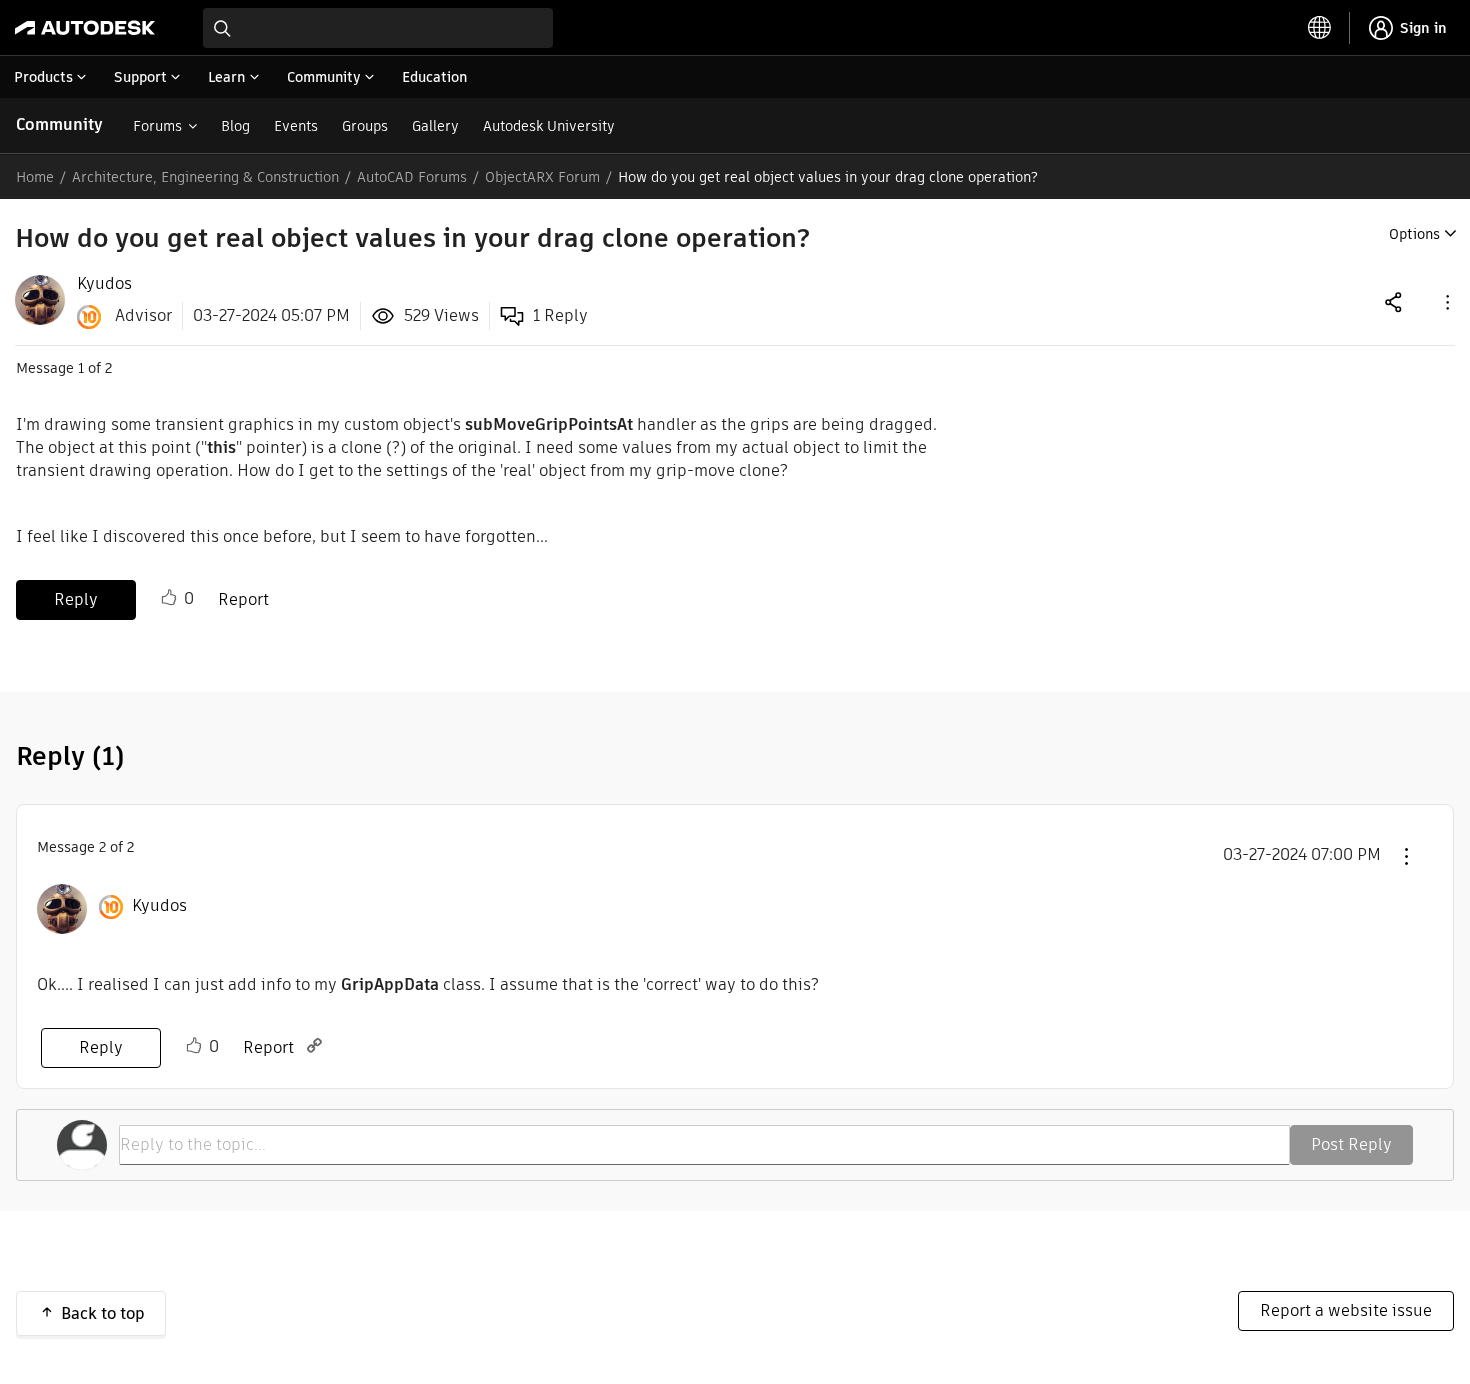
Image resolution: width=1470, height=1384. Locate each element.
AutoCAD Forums (412, 177)
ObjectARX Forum (542, 177)
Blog (235, 126)
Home (35, 177)
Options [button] (1414, 234)
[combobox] (378, 28)
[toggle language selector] (1320, 28)
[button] (1446, 301)
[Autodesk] (85, 28)
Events (296, 126)
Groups (365, 126)
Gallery (435, 126)
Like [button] (169, 598)
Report (243, 599)
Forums (157, 126)
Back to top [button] (103, 1313)
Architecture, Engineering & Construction (205, 177)
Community (59, 124)
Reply (76, 599)
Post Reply (1351, 1144)
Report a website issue (1346, 1310)
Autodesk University (549, 126)
